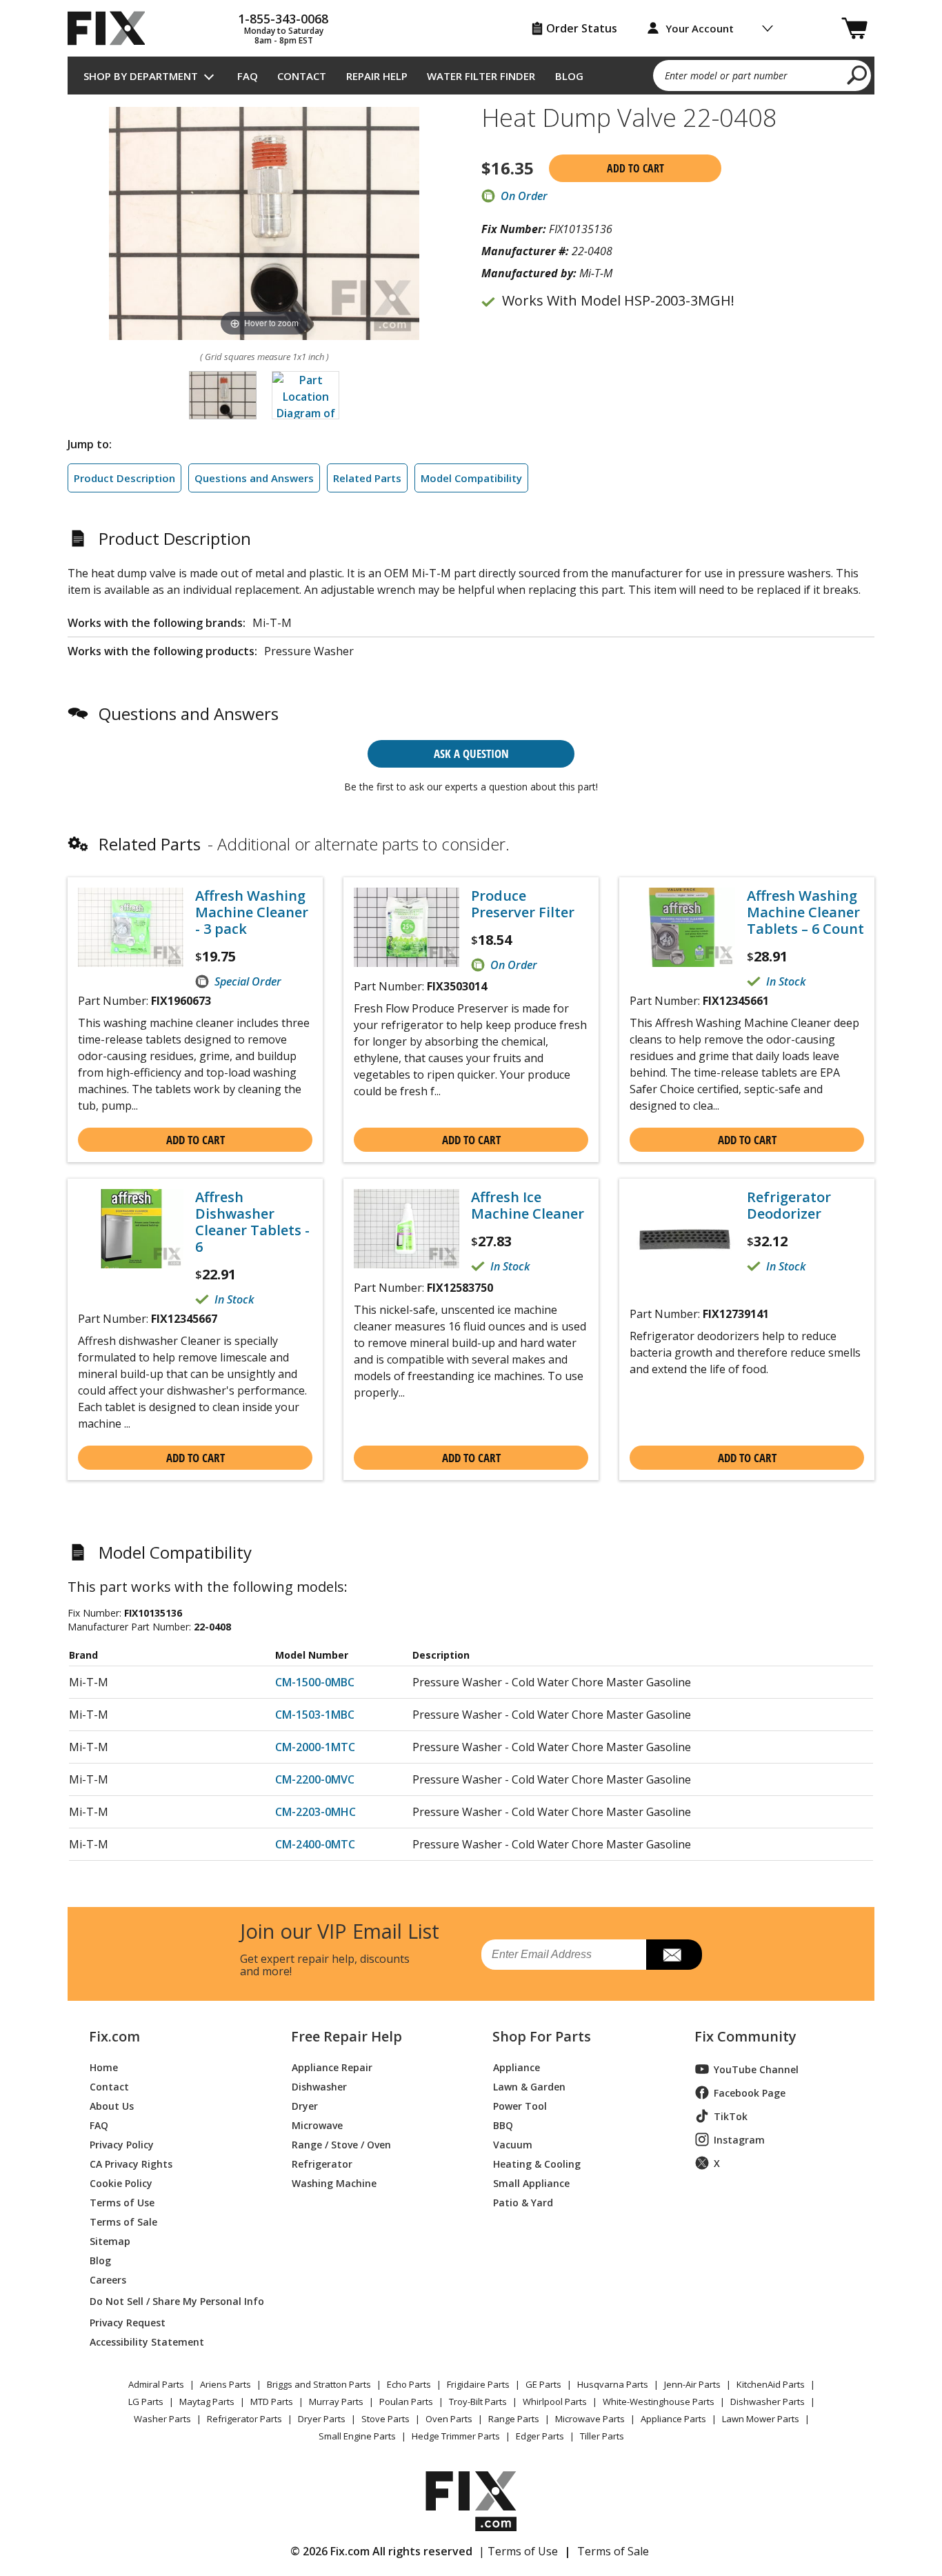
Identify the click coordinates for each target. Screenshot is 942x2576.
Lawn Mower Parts (761, 2419)
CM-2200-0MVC (315, 1779)
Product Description (124, 478)
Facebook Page (750, 2093)
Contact (302, 76)
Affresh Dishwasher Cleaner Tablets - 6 (252, 1222)
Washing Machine (334, 2183)
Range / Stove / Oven (341, 2144)
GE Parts (543, 2384)
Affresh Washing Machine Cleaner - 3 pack (252, 912)
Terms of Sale (123, 2221)
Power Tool (520, 2105)
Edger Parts (540, 2436)
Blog (569, 76)
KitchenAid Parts (771, 2384)
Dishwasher (319, 2086)
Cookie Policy (121, 2183)
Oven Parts (449, 2419)
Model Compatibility (471, 478)
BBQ (503, 2125)
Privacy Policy (122, 2144)
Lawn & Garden (529, 2086)
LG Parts (146, 2402)
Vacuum (513, 2144)
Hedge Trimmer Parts (456, 2436)
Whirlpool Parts (555, 2402)
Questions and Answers (254, 478)
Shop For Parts (542, 2037)
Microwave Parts (590, 2419)
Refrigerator (322, 2163)
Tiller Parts (602, 2436)
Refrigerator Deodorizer (789, 1206)
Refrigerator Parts (244, 2419)
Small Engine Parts (357, 2436)
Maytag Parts (207, 2402)
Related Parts (367, 478)
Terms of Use (122, 2202)
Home (104, 2067)
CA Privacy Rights (131, 2163)
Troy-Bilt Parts (478, 2402)
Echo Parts (409, 2384)
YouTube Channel (756, 2069)
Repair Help (377, 76)
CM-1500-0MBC (315, 1682)
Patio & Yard (523, 2202)
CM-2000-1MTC (315, 1747)
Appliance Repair (332, 2067)
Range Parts (514, 2419)
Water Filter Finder (481, 76)
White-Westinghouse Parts (659, 2402)
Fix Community (745, 2037)
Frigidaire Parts (478, 2384)
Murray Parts (336, 2402)
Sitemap (110, 2240)
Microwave (317, 2125)
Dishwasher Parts (768, 2402)
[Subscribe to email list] (674, 1955)
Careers (108, 2279)
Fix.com (114, 2037)
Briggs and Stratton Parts (319, 2384)
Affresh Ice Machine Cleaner (528, 1206)
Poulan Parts (406, 2402)
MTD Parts (272, 2402)
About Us (112, 2105)
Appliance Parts (673, 2419)
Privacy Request (128, 2322)
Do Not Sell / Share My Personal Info (171, 2301)
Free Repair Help (347, 2037)
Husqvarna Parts (613, 2384)
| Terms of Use (518, 2551)
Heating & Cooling (537, 2163)
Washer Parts (162, 2419)
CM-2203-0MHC (315, 1812)
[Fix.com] (112, 28)
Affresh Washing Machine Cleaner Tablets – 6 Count (805, 912)
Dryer (305, 2105)
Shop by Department (141, 76)
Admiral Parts (156, 2384)
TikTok (731, 2116)
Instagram (739, 2140)
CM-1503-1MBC (315, 1715)
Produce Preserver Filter (523, 904)
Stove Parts (385, 2419)
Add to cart (635, 168)
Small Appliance (531, 2183)
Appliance (517, 2067)
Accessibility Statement (147, 2341)
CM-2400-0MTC (315, 1844)
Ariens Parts (226, 2384)
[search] (858, 74)
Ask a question (471, 753)
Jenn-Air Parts (692, 2384)
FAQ (248, 76)
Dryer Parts (322, 2419)
